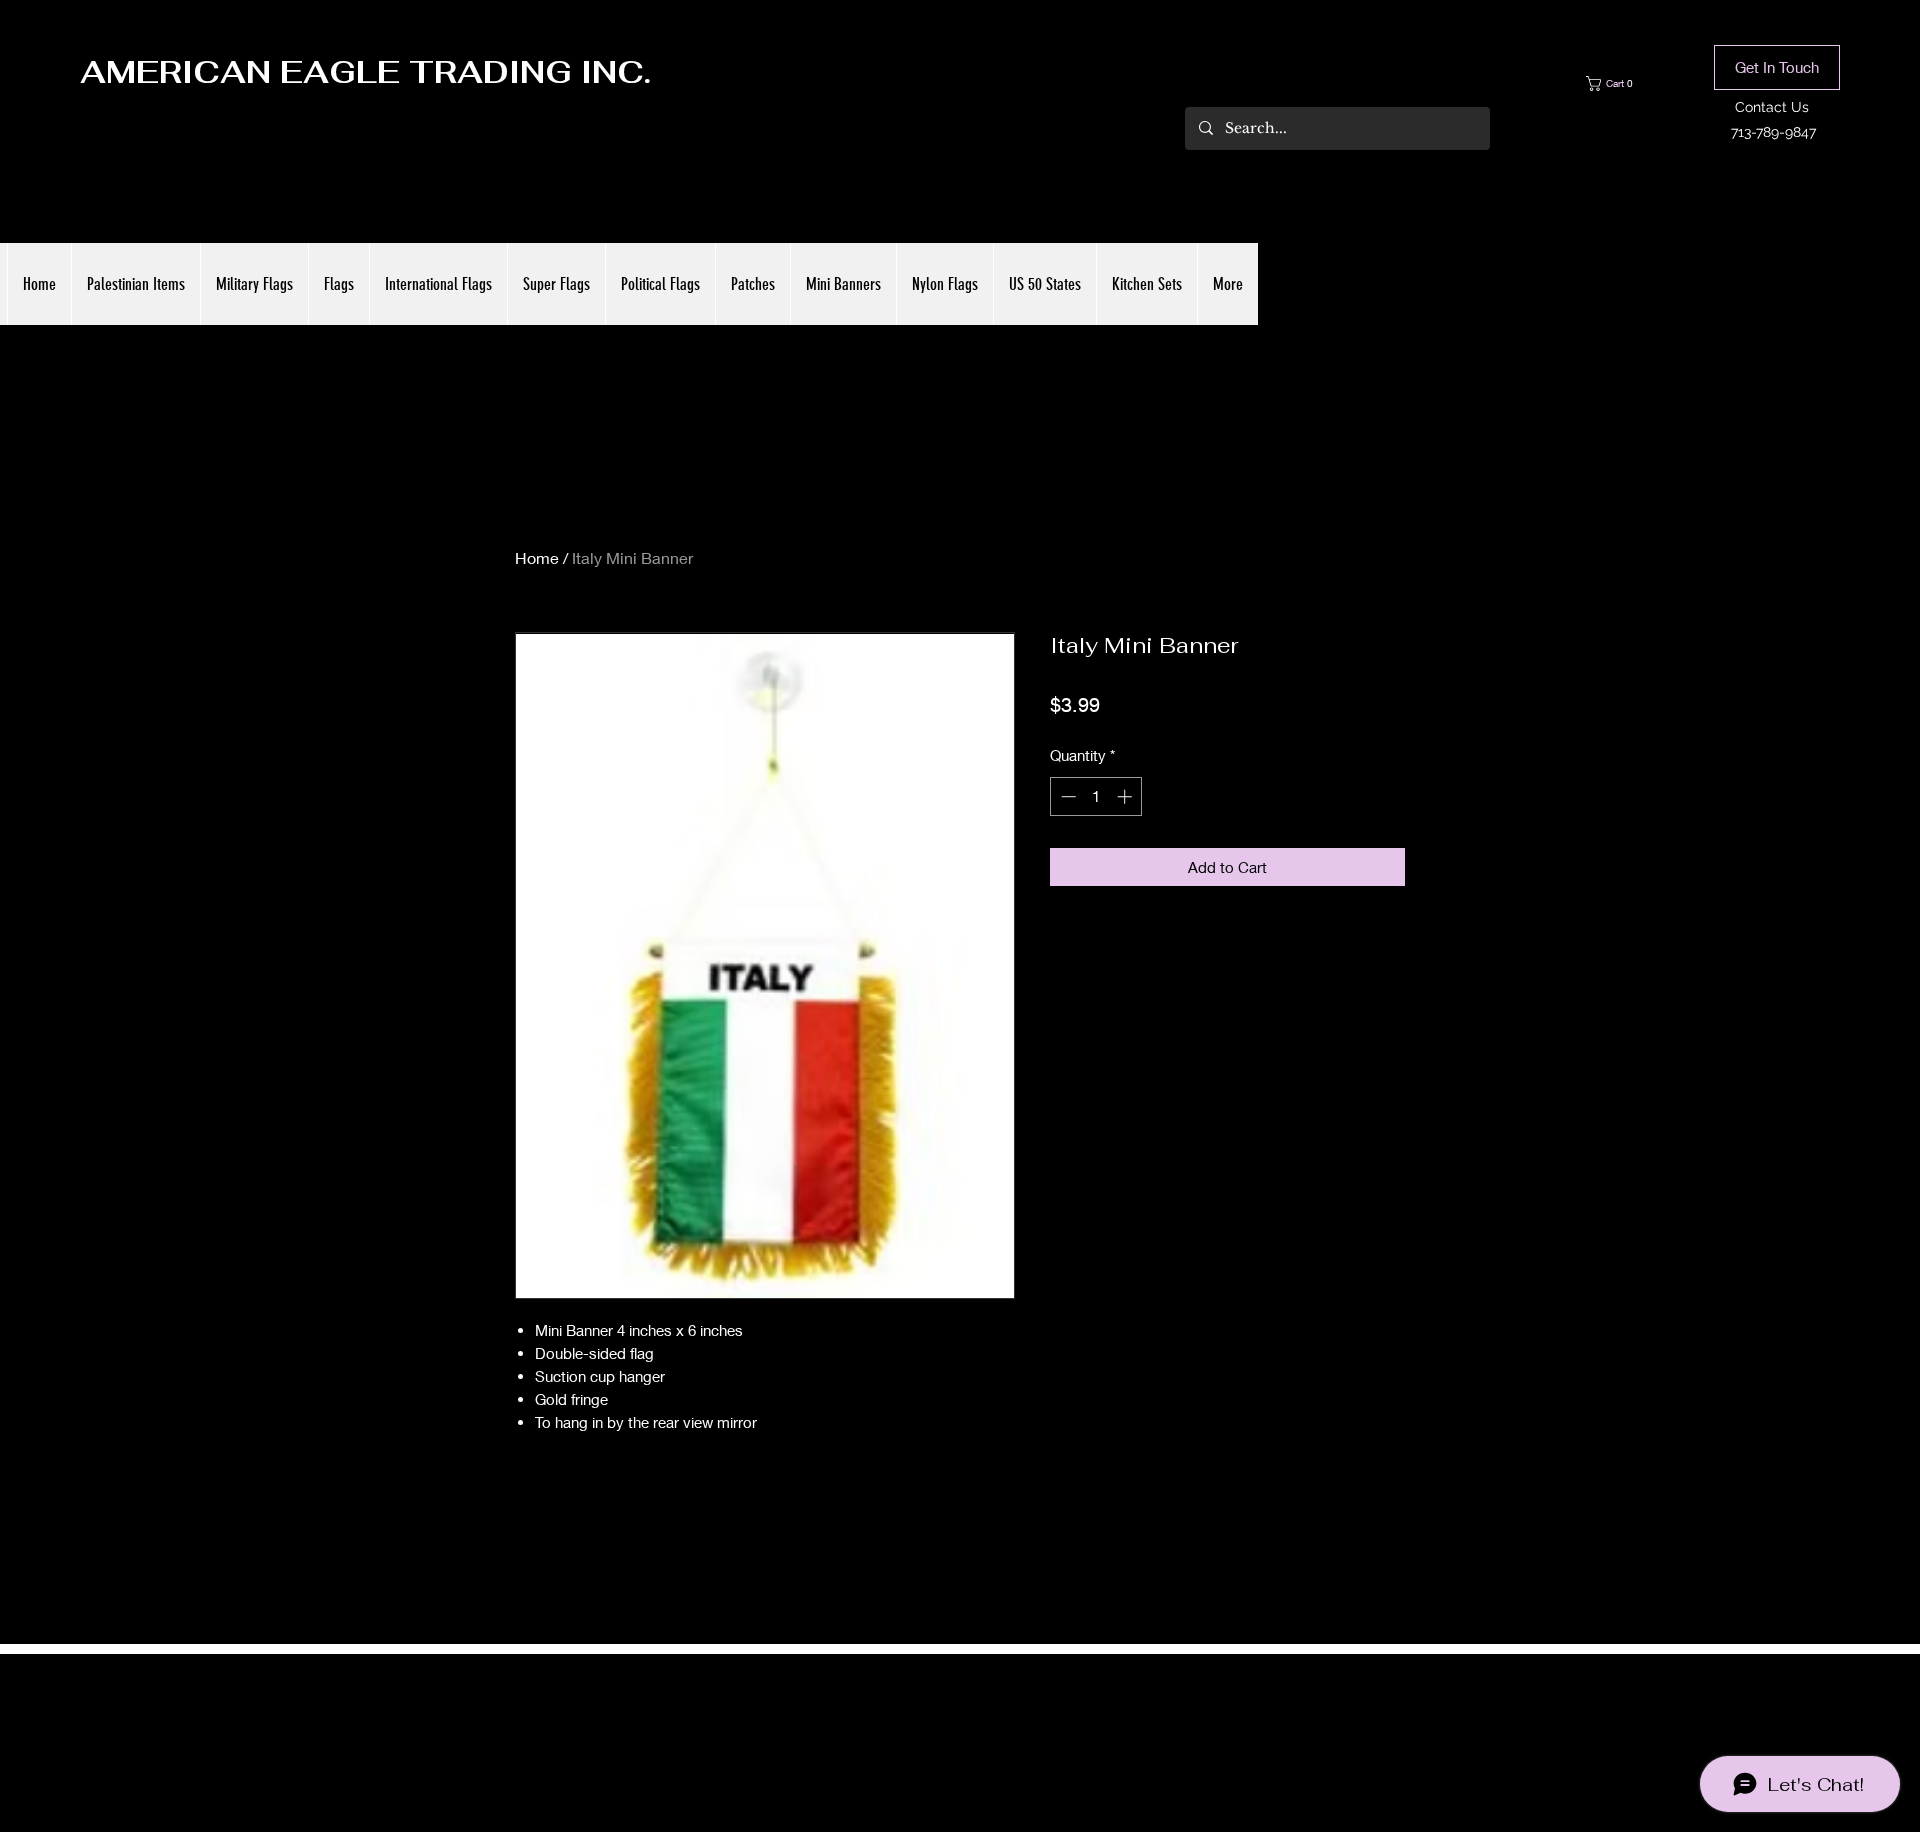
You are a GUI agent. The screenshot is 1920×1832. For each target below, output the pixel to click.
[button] (1624, 83)
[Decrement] (1066, 796)
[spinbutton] (1096, 796)
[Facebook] (930, 1724)
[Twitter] (960, 1724)
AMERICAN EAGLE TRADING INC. (365, 72)
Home (537, 557)
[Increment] (1126, 796)
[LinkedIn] (990, 1724)
